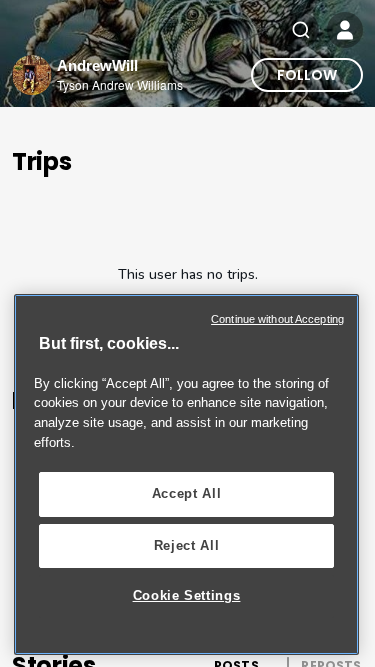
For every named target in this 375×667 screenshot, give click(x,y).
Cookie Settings (187, 595)
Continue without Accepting (277, 319)
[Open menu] (345, 30)
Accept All (187, 493)
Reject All (187, 545)
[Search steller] (301, 30)
